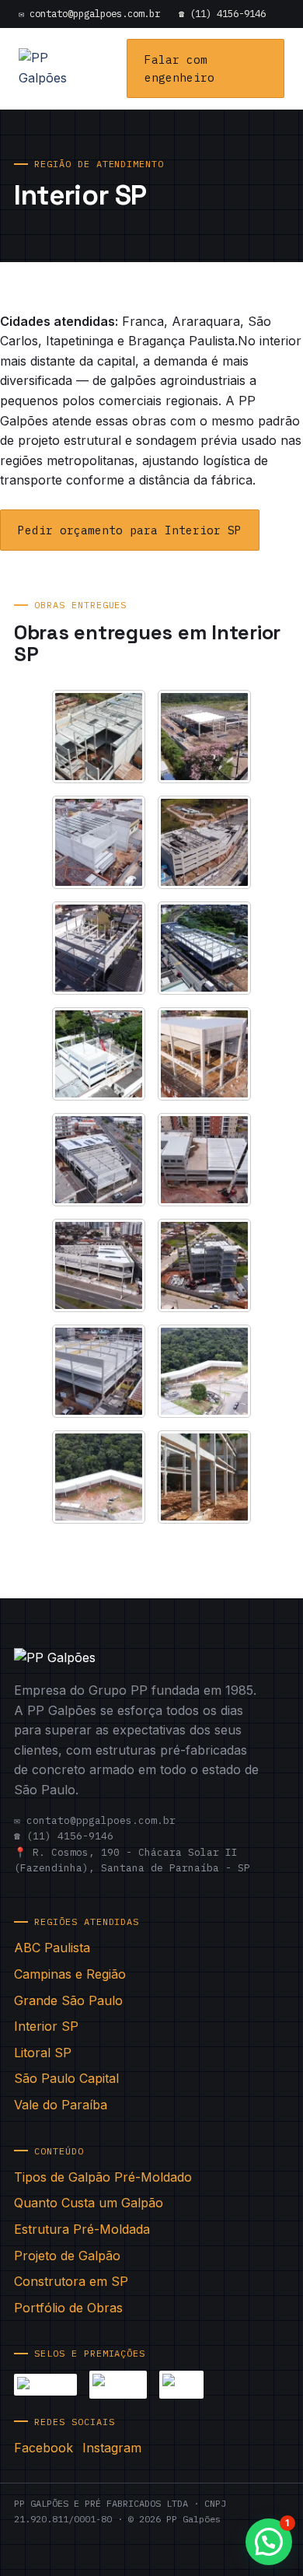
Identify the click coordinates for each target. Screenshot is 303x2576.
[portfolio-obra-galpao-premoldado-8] (204, 1054)
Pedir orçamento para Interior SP (130, 530)
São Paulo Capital (66, 2078)
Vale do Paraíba (61, 2105)
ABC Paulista (52, 1948)
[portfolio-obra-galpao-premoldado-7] (99, 1054)
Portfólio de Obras (68, 2308)
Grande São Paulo (68, 2000)
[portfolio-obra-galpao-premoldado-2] (204, 737)
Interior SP (46, 2026)
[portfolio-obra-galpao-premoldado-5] (99, 948)
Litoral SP (43, 2053)
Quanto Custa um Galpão (89, 2203)
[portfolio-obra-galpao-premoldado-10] (204, 1160)
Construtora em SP (71, 2281)
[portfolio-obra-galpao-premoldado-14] (204, 1371)
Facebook (44, 2448)
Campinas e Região (70, 1974)
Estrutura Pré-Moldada (82, 2229)
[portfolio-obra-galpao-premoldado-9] (99, 1160)
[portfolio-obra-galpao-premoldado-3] (99, 842)
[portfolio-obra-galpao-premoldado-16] (204, 1477)
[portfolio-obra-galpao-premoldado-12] (204, 1265)
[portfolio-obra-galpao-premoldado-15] (99, 1477)
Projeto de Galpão (67, 2256)
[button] (269, 2542)
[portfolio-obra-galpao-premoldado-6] (204, 948)
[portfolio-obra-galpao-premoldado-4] (204, 842)
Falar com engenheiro (179, 68)
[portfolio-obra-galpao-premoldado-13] (99, 1371)
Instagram (112, 2448)
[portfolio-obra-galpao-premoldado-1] (99, 737)
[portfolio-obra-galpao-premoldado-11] (99, 1265)
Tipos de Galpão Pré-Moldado (103, 2177)
